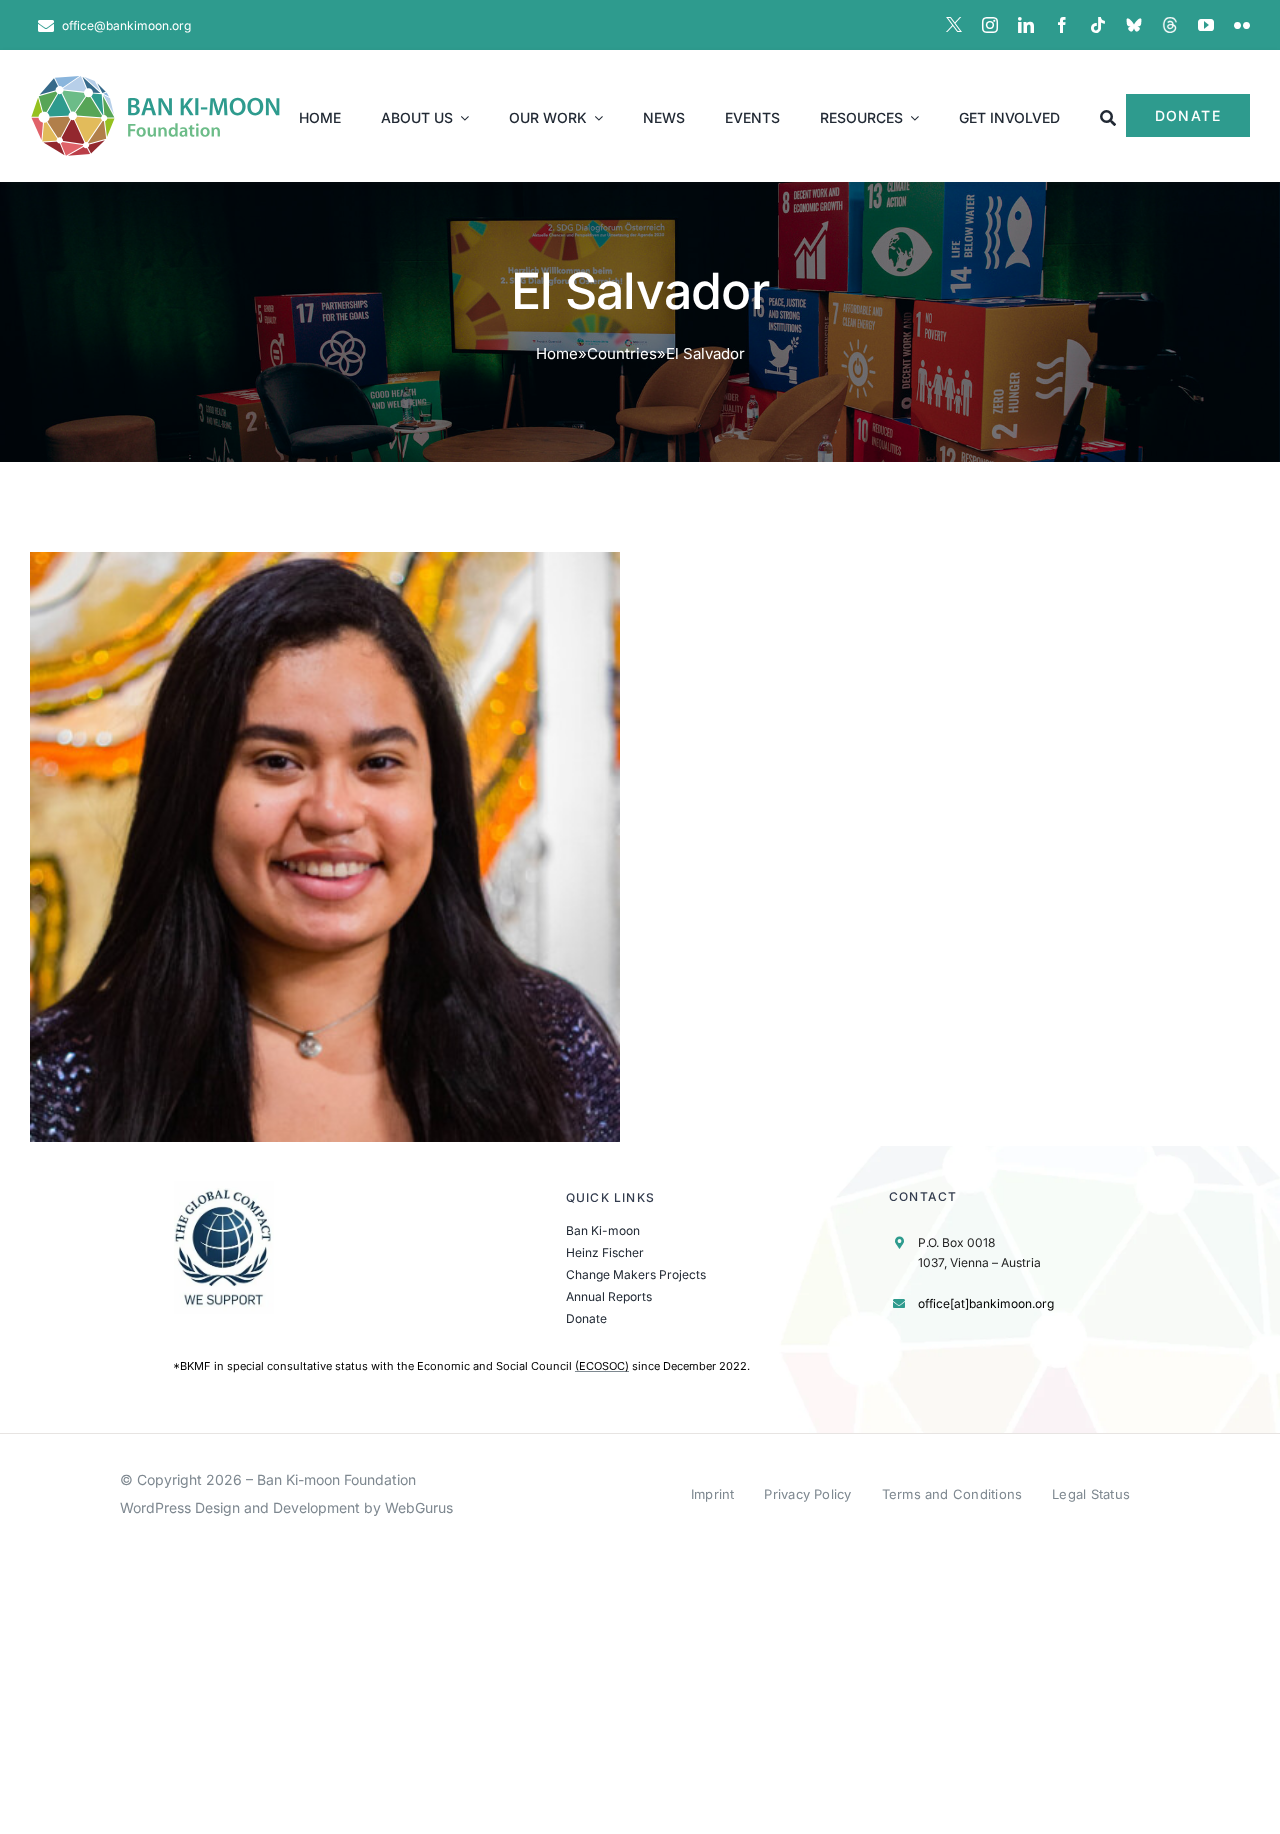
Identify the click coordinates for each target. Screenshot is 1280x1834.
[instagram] (990, 25)
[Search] (1108, 116)
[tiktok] (1098, 25)
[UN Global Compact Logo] (224, 1188)
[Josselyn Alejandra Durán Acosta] (325, 847)
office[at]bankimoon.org (986, 1303)
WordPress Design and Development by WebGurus (286, 1507)
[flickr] (1242, 25)
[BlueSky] (1134, 25)
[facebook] (1062, 25)
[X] (954, 25)
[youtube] (1206, 25)
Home (557, 353)
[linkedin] (1026, 25)
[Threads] (1170, 25)
